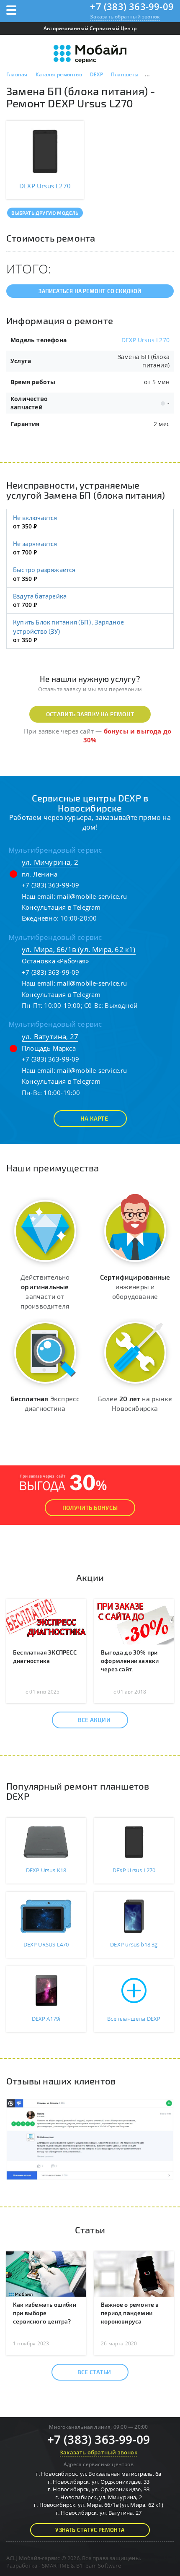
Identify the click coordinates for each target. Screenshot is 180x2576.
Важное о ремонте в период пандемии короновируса (130, 2313)
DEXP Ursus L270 (145, 340)
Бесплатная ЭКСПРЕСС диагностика (45, 1656)
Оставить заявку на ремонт (90, 714)
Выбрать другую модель (45, 213)
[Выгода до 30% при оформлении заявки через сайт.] (134, 1621)
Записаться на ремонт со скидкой (90, 291)
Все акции (94, 1720)
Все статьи (94, 2372)
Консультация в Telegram (61, 907)
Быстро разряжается (44, 570)
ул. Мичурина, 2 (50, 862)
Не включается (35, 518)
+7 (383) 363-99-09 (132, 6)
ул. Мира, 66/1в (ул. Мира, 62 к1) (79, 949)
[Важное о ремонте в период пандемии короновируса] (134, 2273)
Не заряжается (35, 544)
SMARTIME (56, 2566)
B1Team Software (99, 2566)
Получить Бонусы (90, 1508)
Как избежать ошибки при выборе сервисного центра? (45, 2313)
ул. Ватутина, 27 (50, 1037)
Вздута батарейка (40, 596)
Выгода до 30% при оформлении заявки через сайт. (130, 1661)
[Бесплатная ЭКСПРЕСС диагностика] (46, 1621)
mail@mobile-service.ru (92, 896)
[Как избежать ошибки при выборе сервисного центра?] (46, 2273)
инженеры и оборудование (135, 1287)
